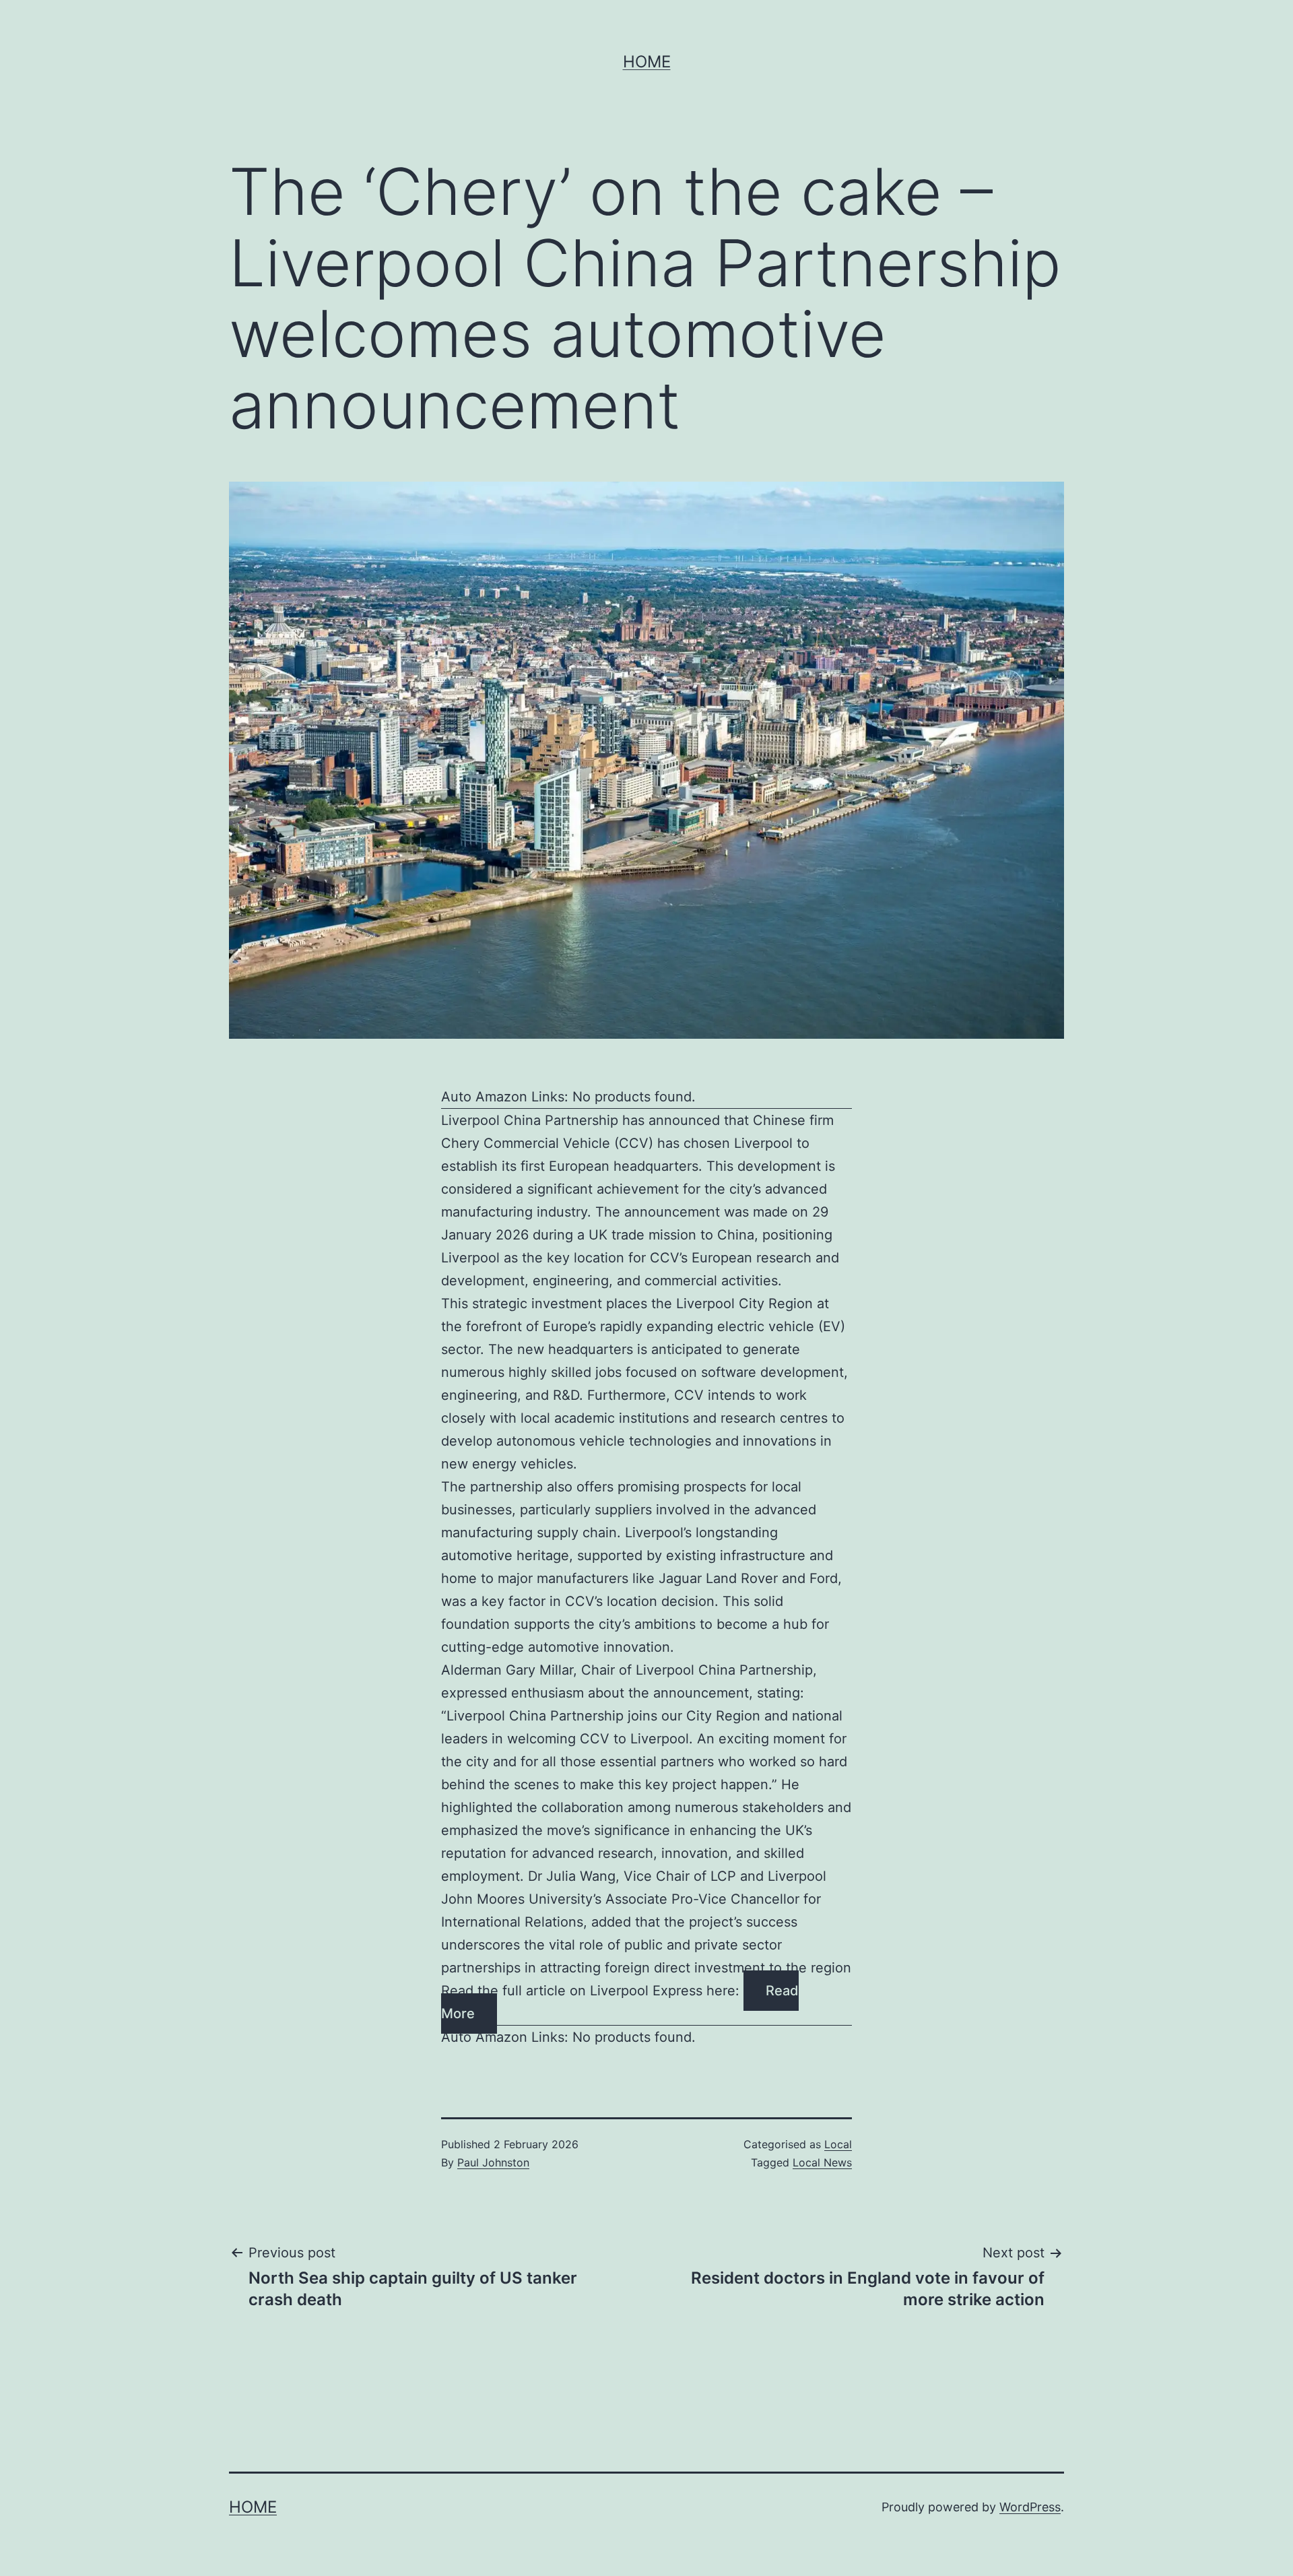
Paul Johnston (493, 2162)
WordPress (1030, 2507)
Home (647, 62)
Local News (822, 2162)
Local (838, 2144)
